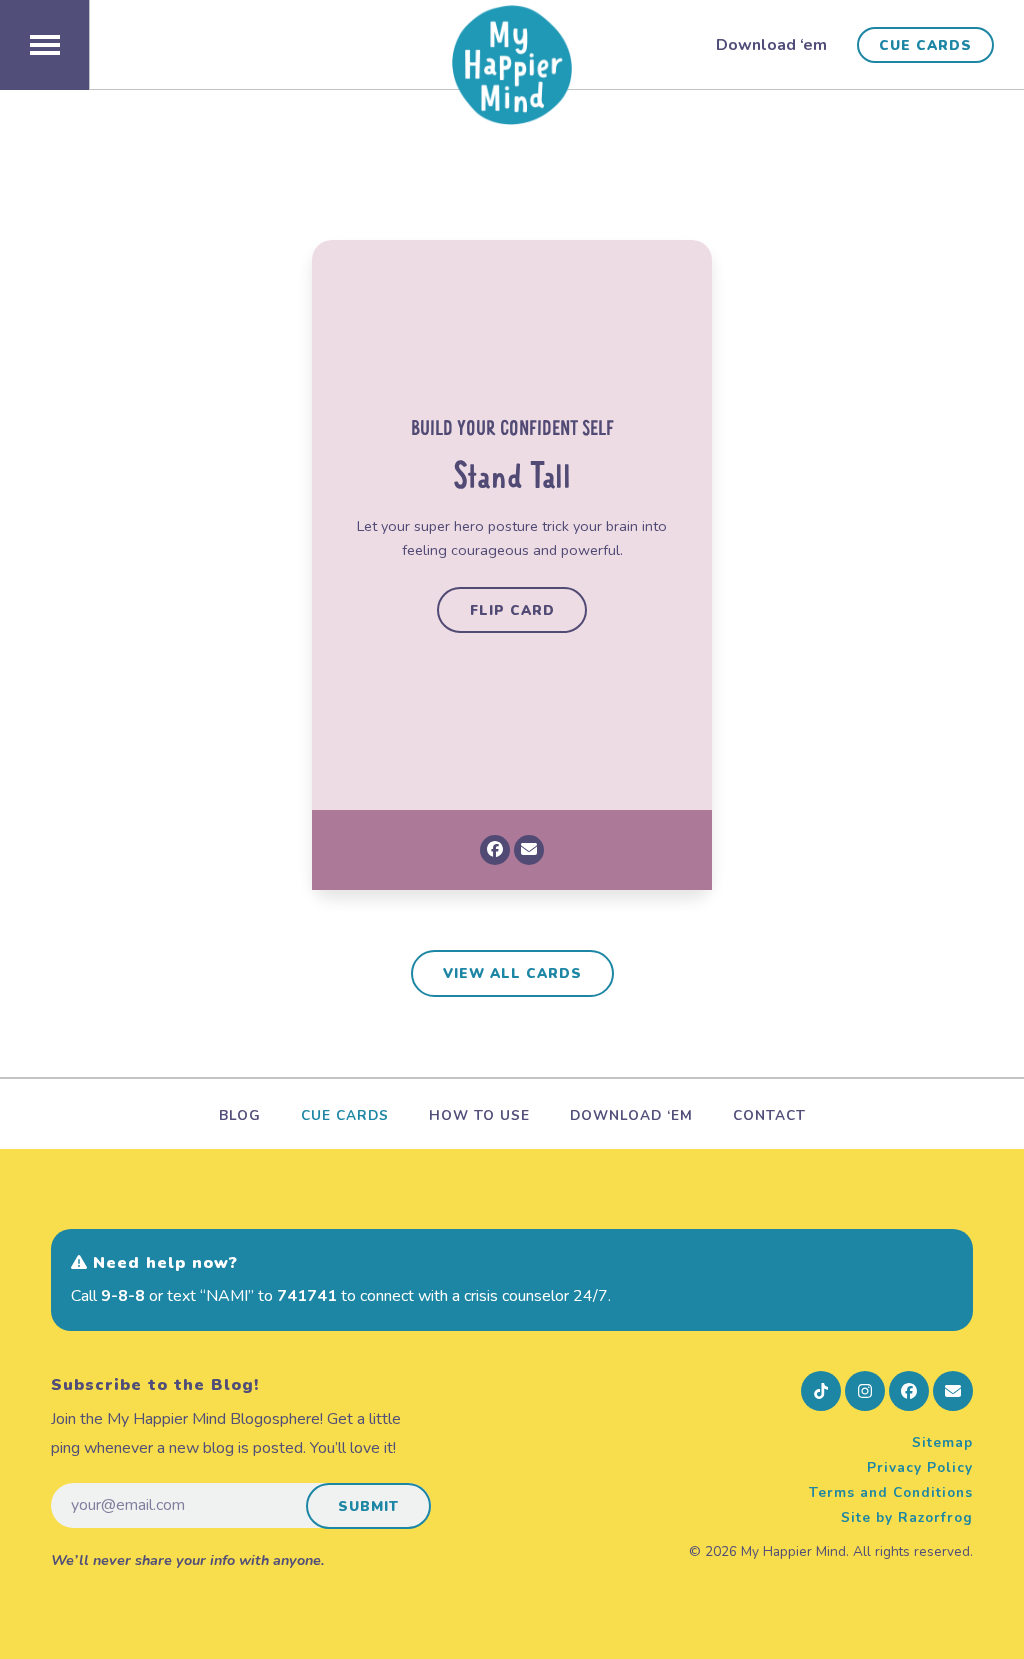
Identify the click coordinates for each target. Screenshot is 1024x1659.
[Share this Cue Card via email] (529, 850)
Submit (368, 1506)
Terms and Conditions (891, 1492)
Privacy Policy (920, 1467)
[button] (44, 45)
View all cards (512, 973)
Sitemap (942, 1442)
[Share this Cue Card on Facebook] (495, 850)
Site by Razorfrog (907, 1517)
